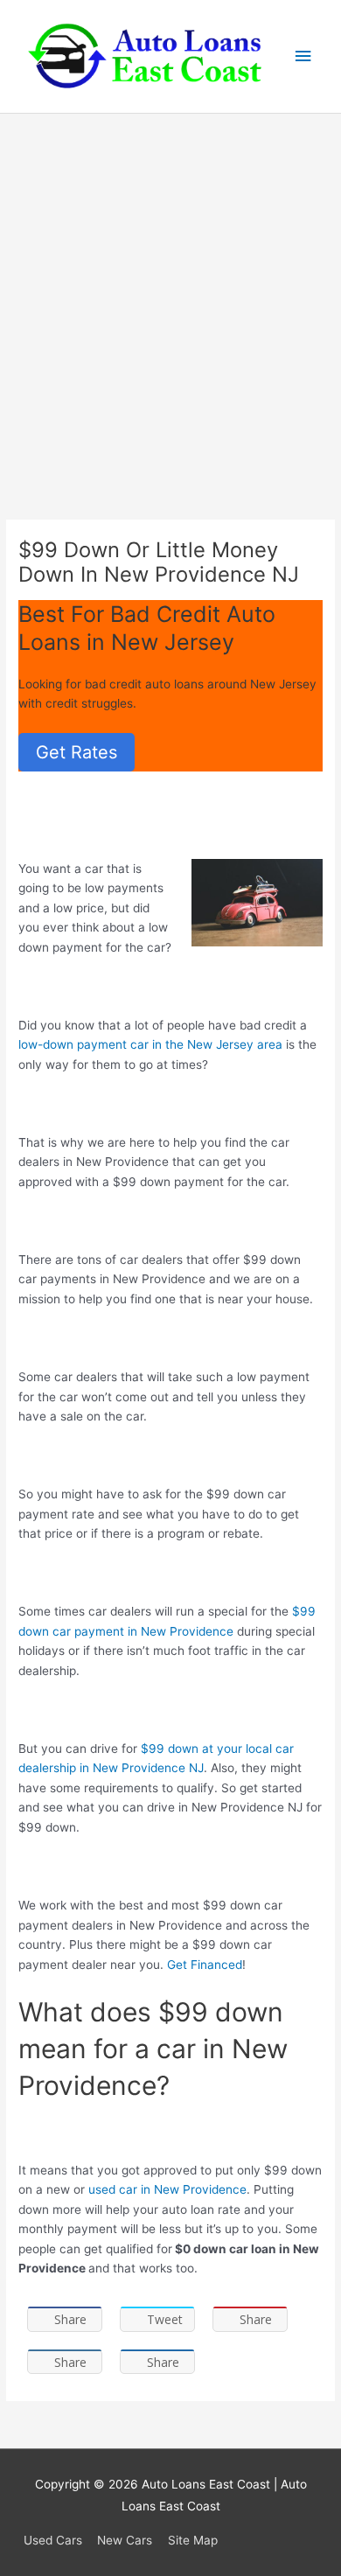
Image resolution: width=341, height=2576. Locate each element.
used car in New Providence (167, 2189)
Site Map (193, 2540)
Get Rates (77, 752)
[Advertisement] (170, 293)
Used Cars (53, 2540)
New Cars (125, 2540)
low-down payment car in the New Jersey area (150, 1044)
